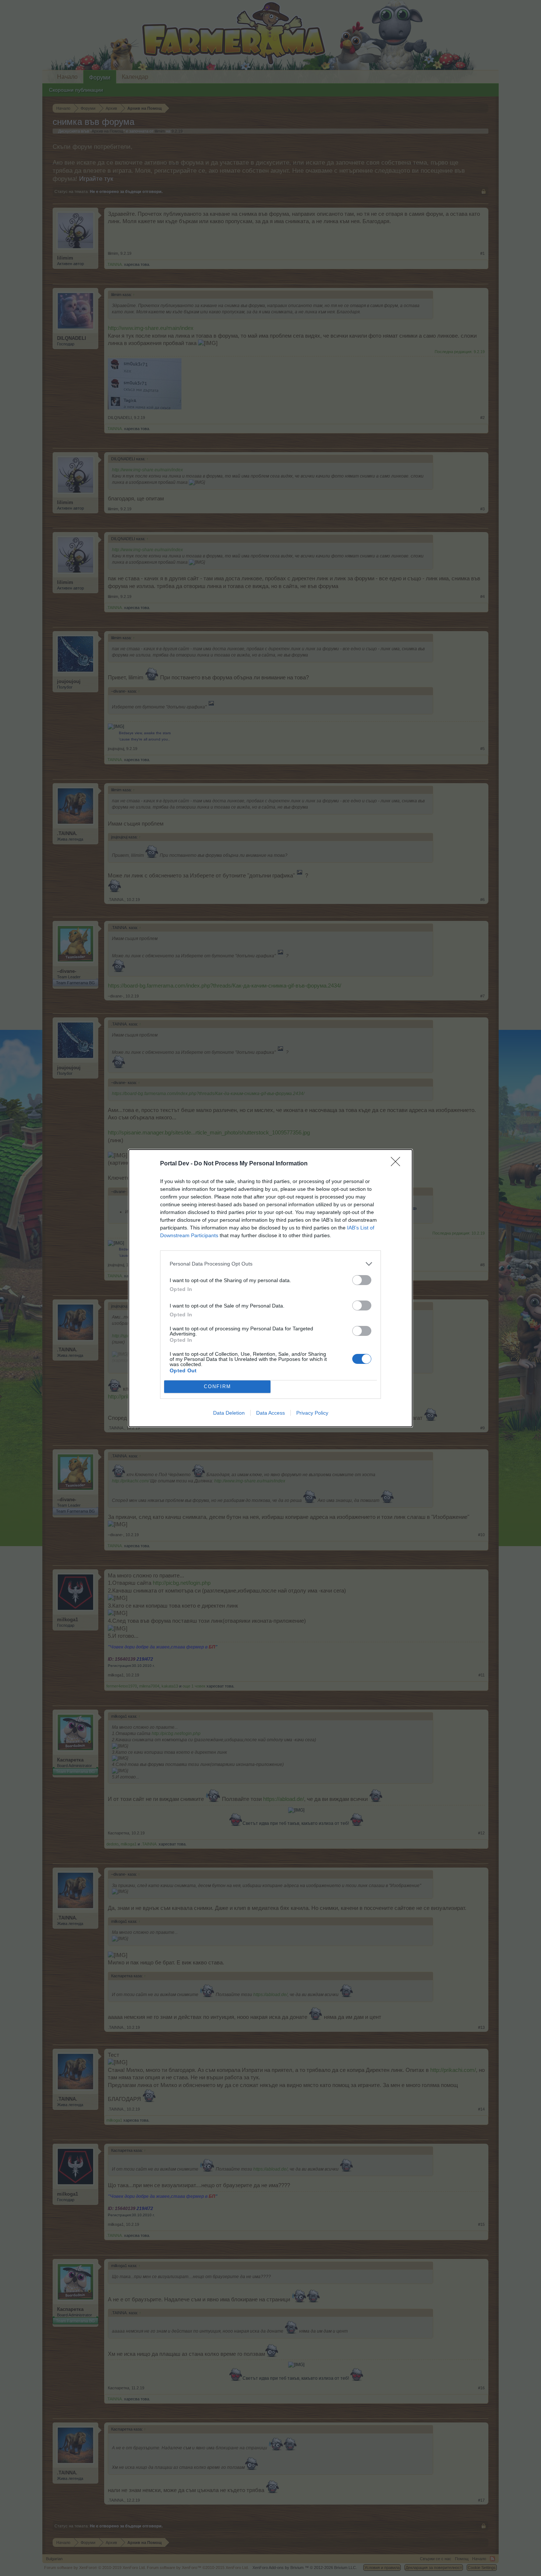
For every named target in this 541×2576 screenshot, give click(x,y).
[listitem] (270, 1264)
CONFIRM (218, 1386)
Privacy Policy (312, 1413)
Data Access (270, 1413)
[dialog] (270, 1288)
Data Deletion (229, 1413)
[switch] (362, 1280)
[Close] (398, 1164)
